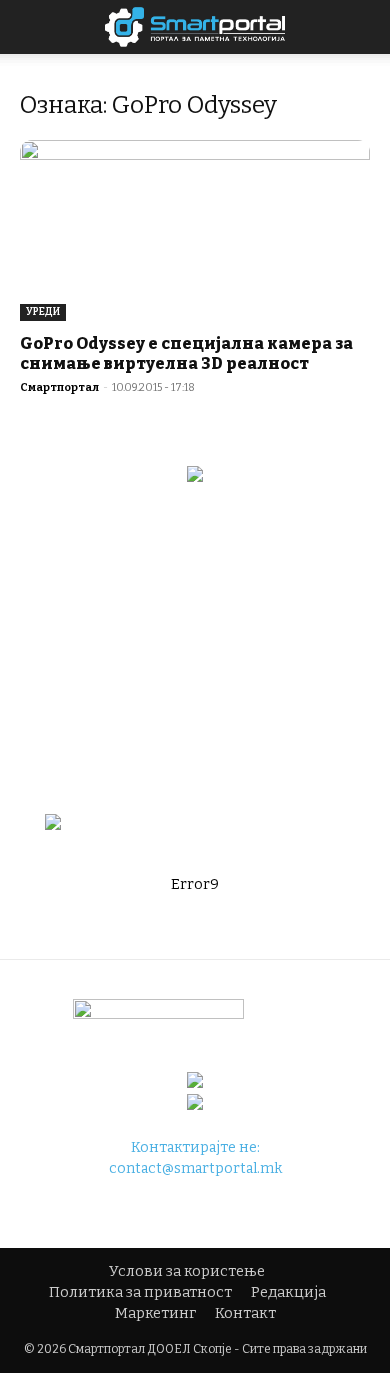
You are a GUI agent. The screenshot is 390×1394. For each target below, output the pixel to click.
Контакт (245, 1313)
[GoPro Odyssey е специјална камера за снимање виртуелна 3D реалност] (195, 230)
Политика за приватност (140, 1292)
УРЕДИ (43, 312)
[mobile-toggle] (34, 27)
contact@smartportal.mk (195, 1168)
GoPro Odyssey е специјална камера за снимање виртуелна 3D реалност (186, 353)
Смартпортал (59, 387)
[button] (362, 27)
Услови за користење (187, 1271)
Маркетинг (155, 1313)
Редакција (288, 1292)
